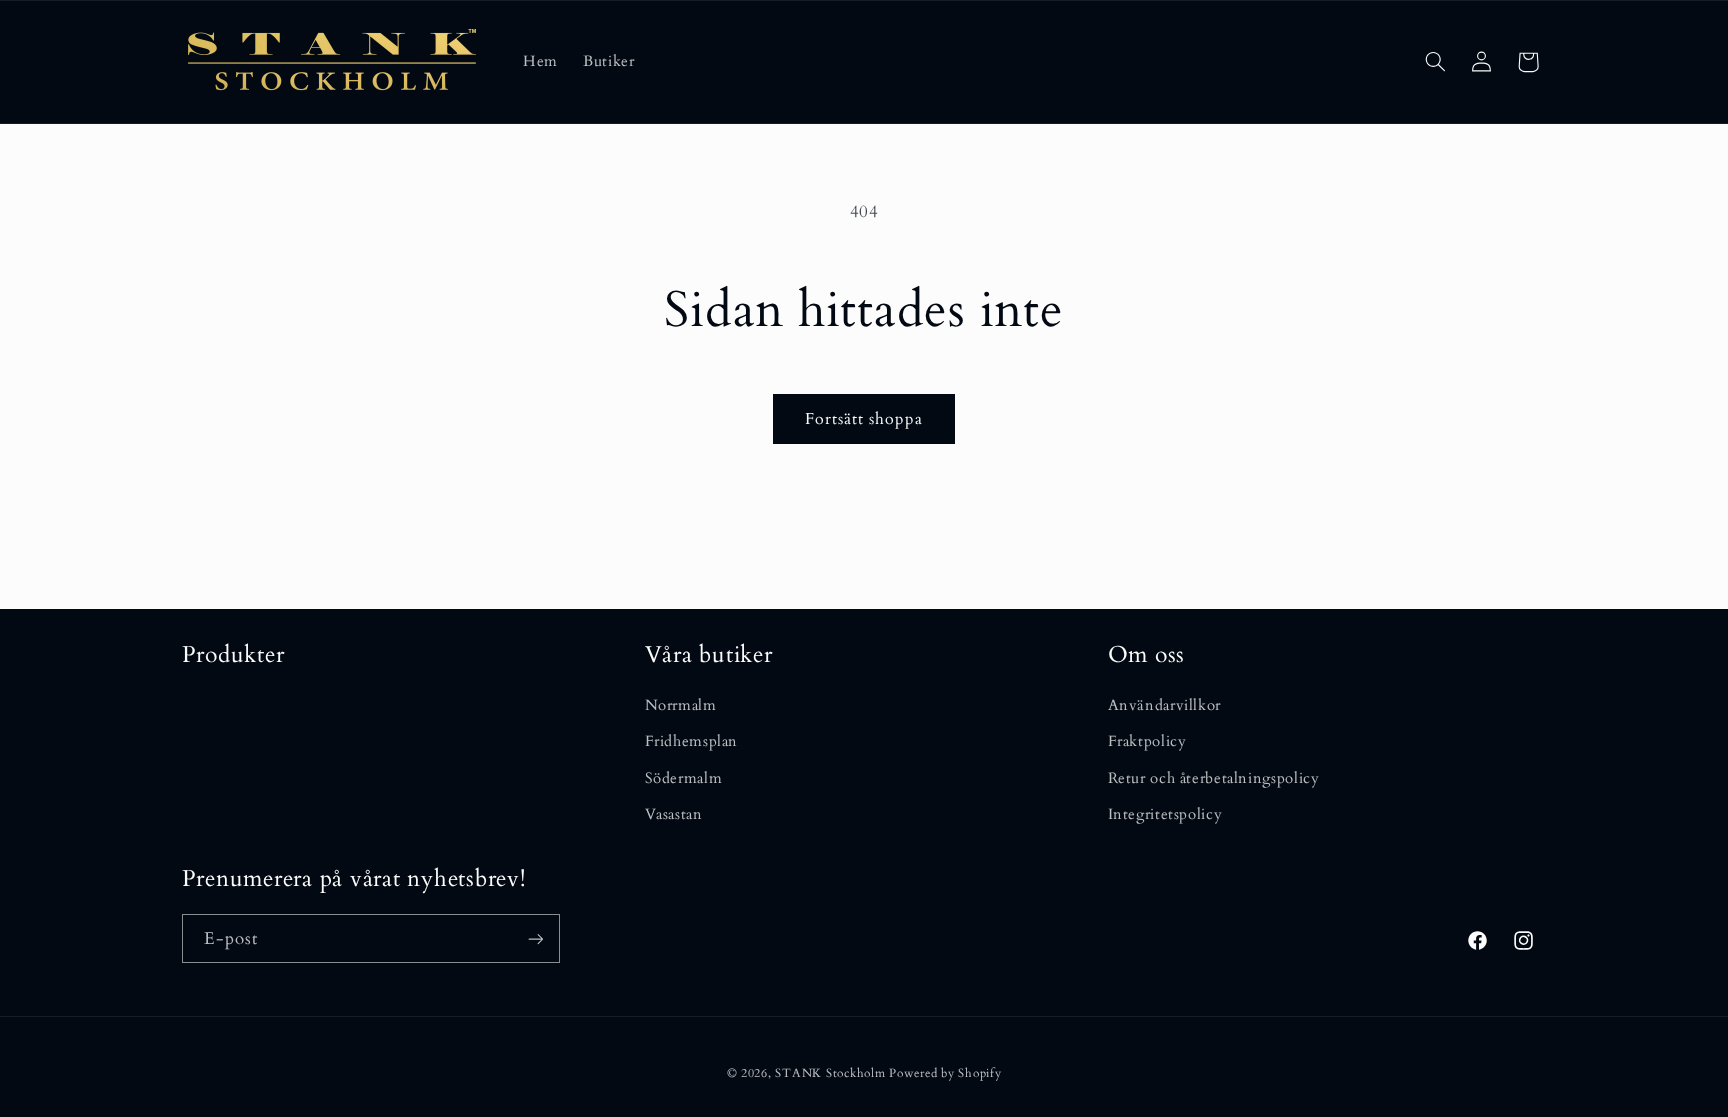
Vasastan (674, 814)
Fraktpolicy (1147, 741)
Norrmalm (681, 705)
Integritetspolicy (1165, 814)
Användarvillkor (1164, 705)
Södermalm (684, 778)
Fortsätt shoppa (864, 419)
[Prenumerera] (535, 938)
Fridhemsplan (692, 741)
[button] (1435, 62)
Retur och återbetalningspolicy (1214, 778)
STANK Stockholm (830, 1073)
